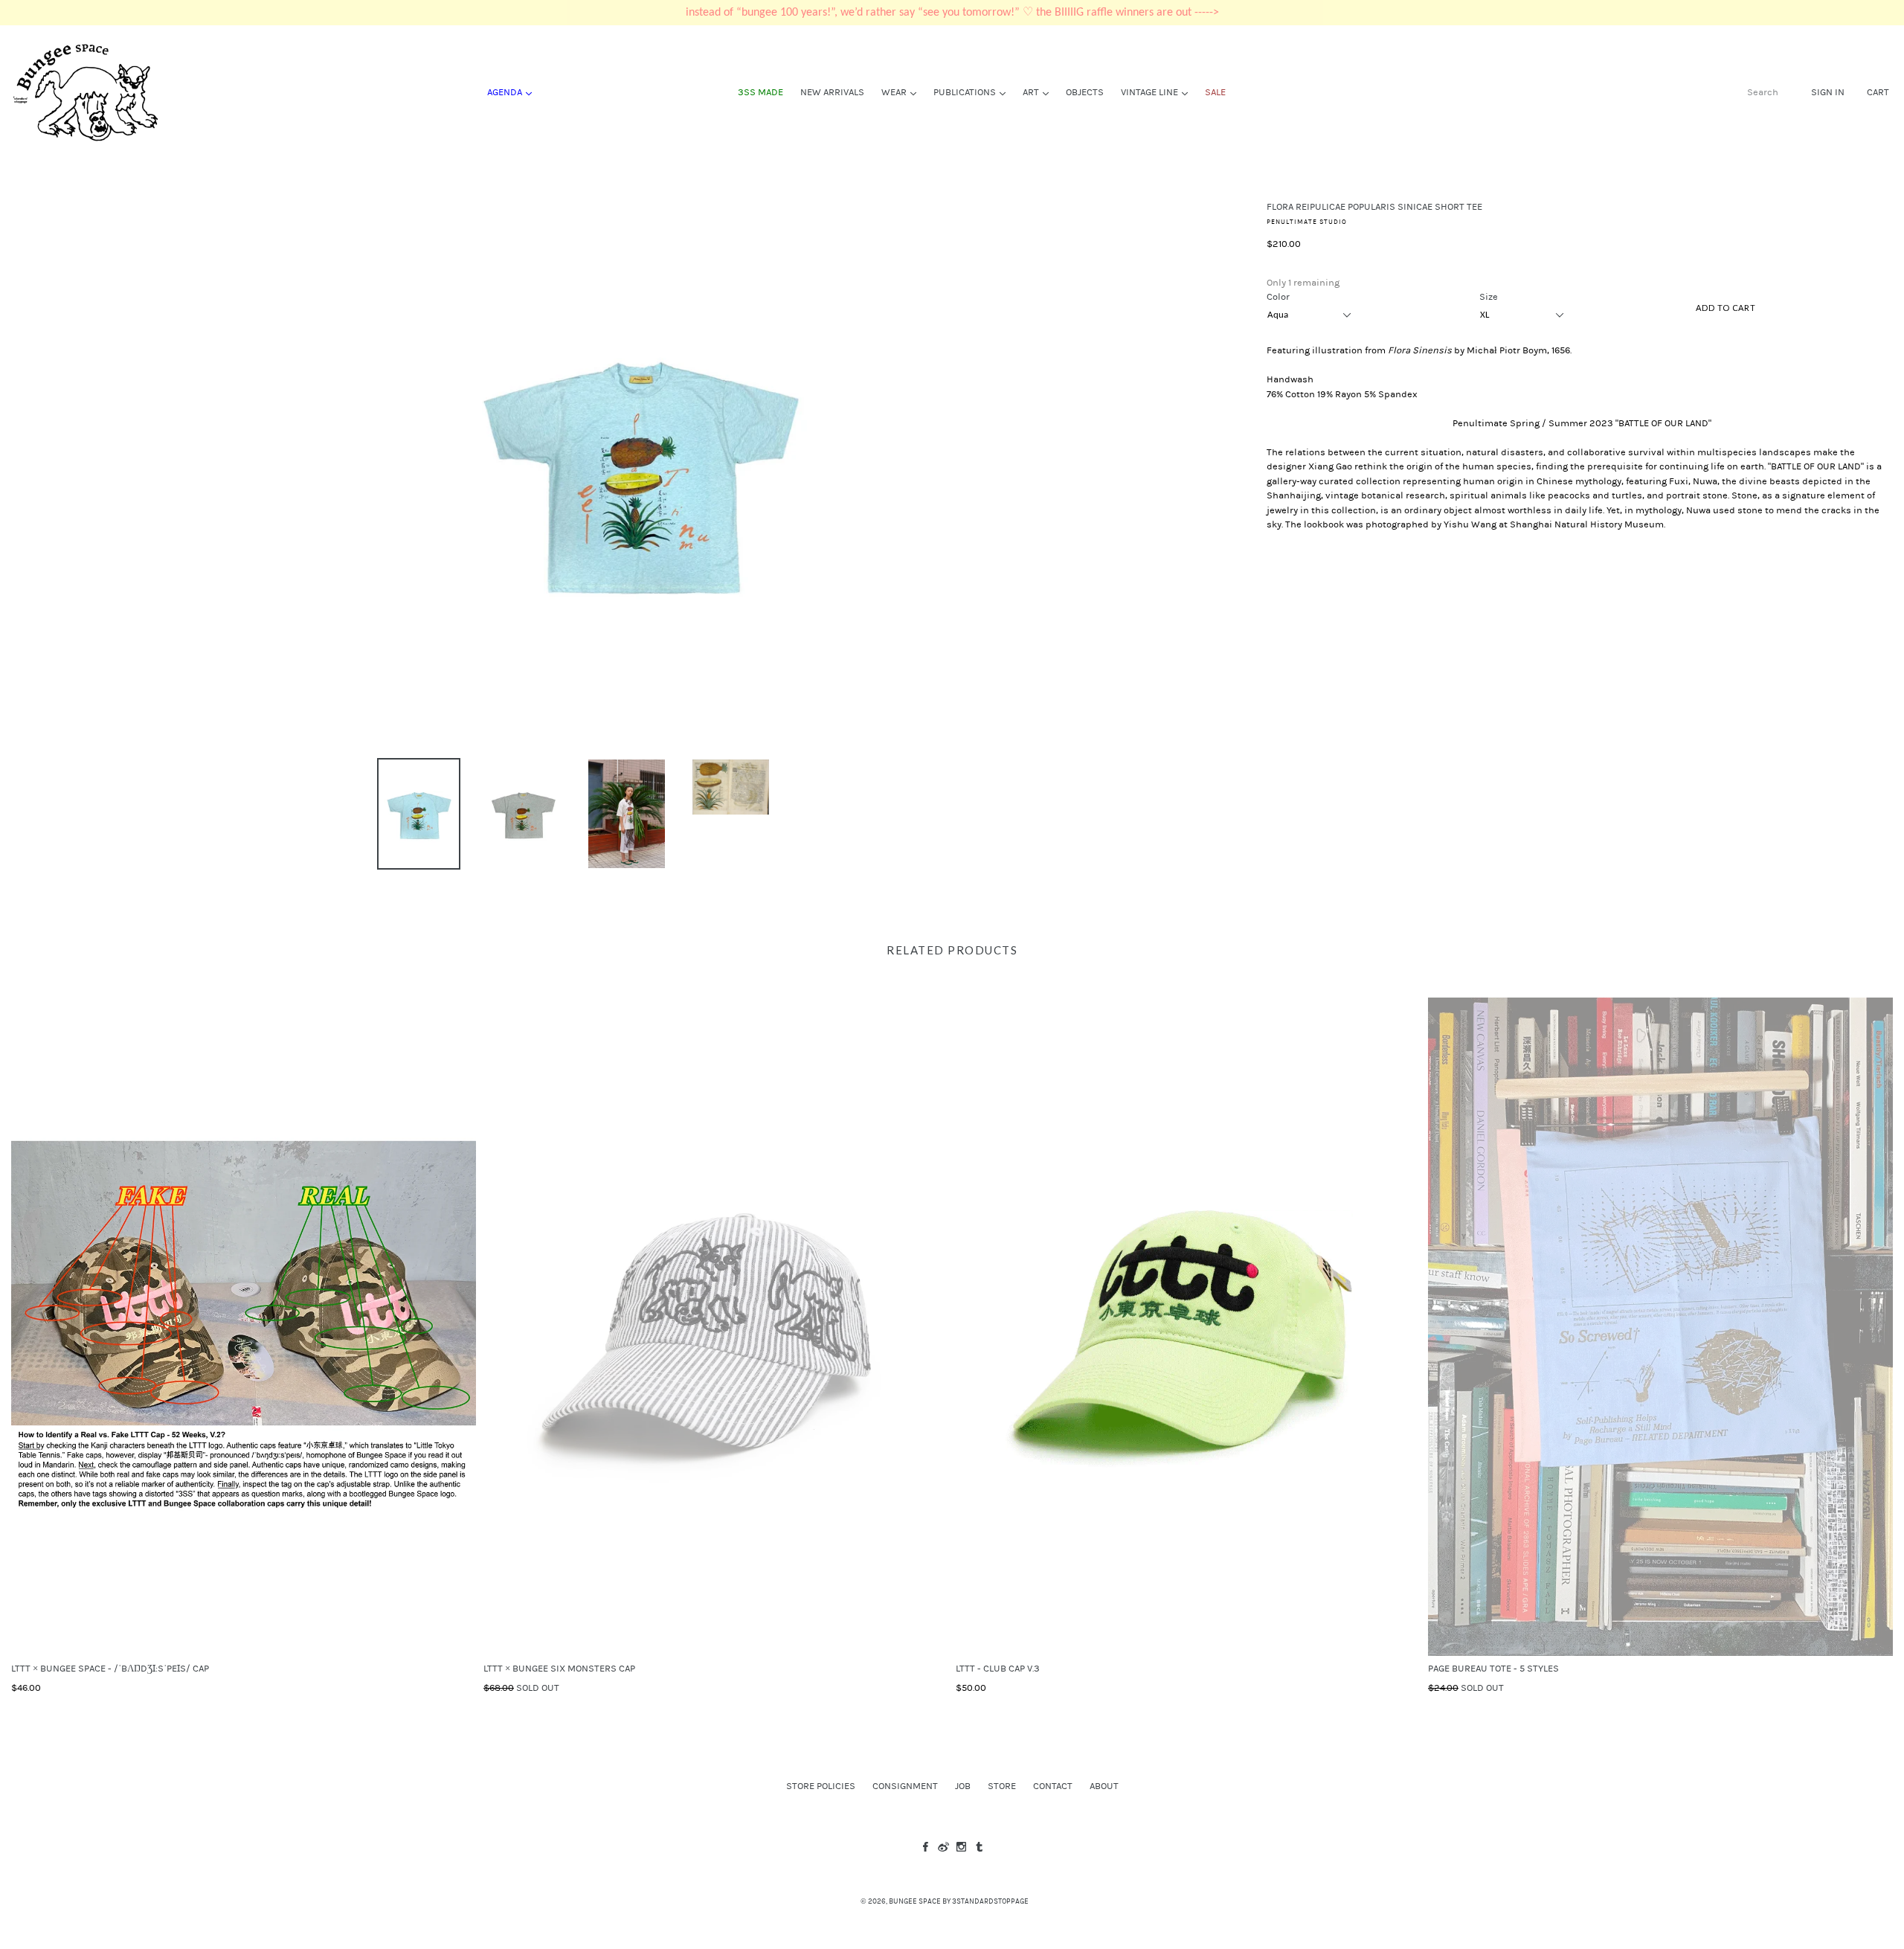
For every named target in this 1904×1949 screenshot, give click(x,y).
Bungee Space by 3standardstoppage (959, 1901)
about (1104, 1786)
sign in (1828, 92)
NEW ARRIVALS (832, 92)
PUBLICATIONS (973, 92)
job (963, 1786)
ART (1039, 92)
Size (1489, 297)
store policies (821, 1786)
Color (1278, 297)
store (1002, 1786)
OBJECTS (1085, 92)
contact (1053, 1786)
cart (1878, 92)
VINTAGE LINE (1158, 92)
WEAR (903, 92)
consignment (905, 1786)
